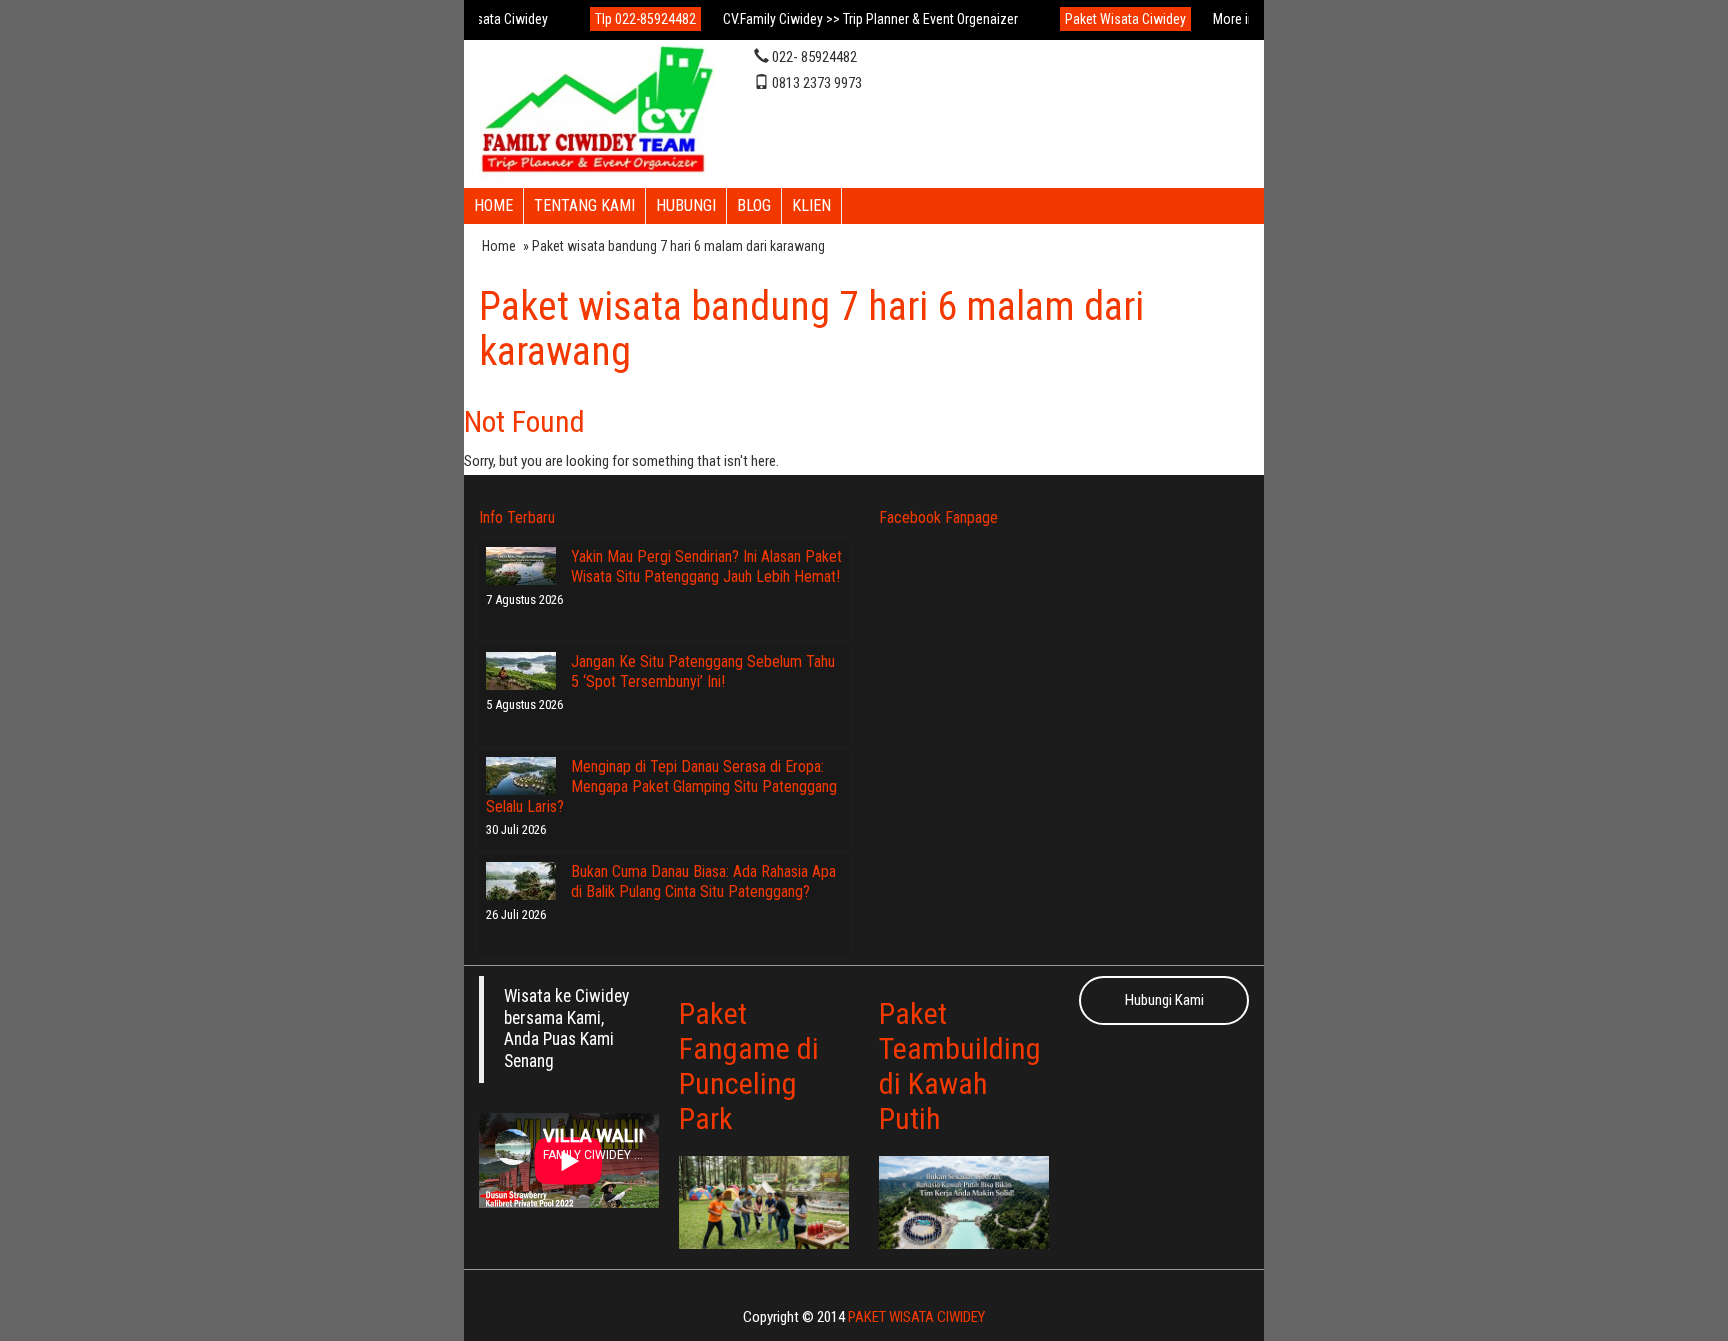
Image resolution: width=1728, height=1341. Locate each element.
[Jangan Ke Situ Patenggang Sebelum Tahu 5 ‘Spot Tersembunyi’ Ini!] (521, 671)
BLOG (754, 205)
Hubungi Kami (1164, 1000)
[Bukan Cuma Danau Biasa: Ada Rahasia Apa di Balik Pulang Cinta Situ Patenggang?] (521, 881)
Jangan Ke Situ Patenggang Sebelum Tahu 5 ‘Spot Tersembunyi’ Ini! (703, 671)
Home (499, 246)
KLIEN (811, 205)
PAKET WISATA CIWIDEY (916, 1317)
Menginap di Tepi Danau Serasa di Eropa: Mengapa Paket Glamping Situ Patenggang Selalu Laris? (661, 786)
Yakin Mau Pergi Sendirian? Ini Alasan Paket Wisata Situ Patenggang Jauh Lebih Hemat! (706, 566)
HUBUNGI (686, 205)
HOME (493, 205)
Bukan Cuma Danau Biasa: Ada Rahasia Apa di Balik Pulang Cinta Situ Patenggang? (703, 881)
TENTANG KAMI (584, 205)
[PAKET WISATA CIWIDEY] (597, 112)
